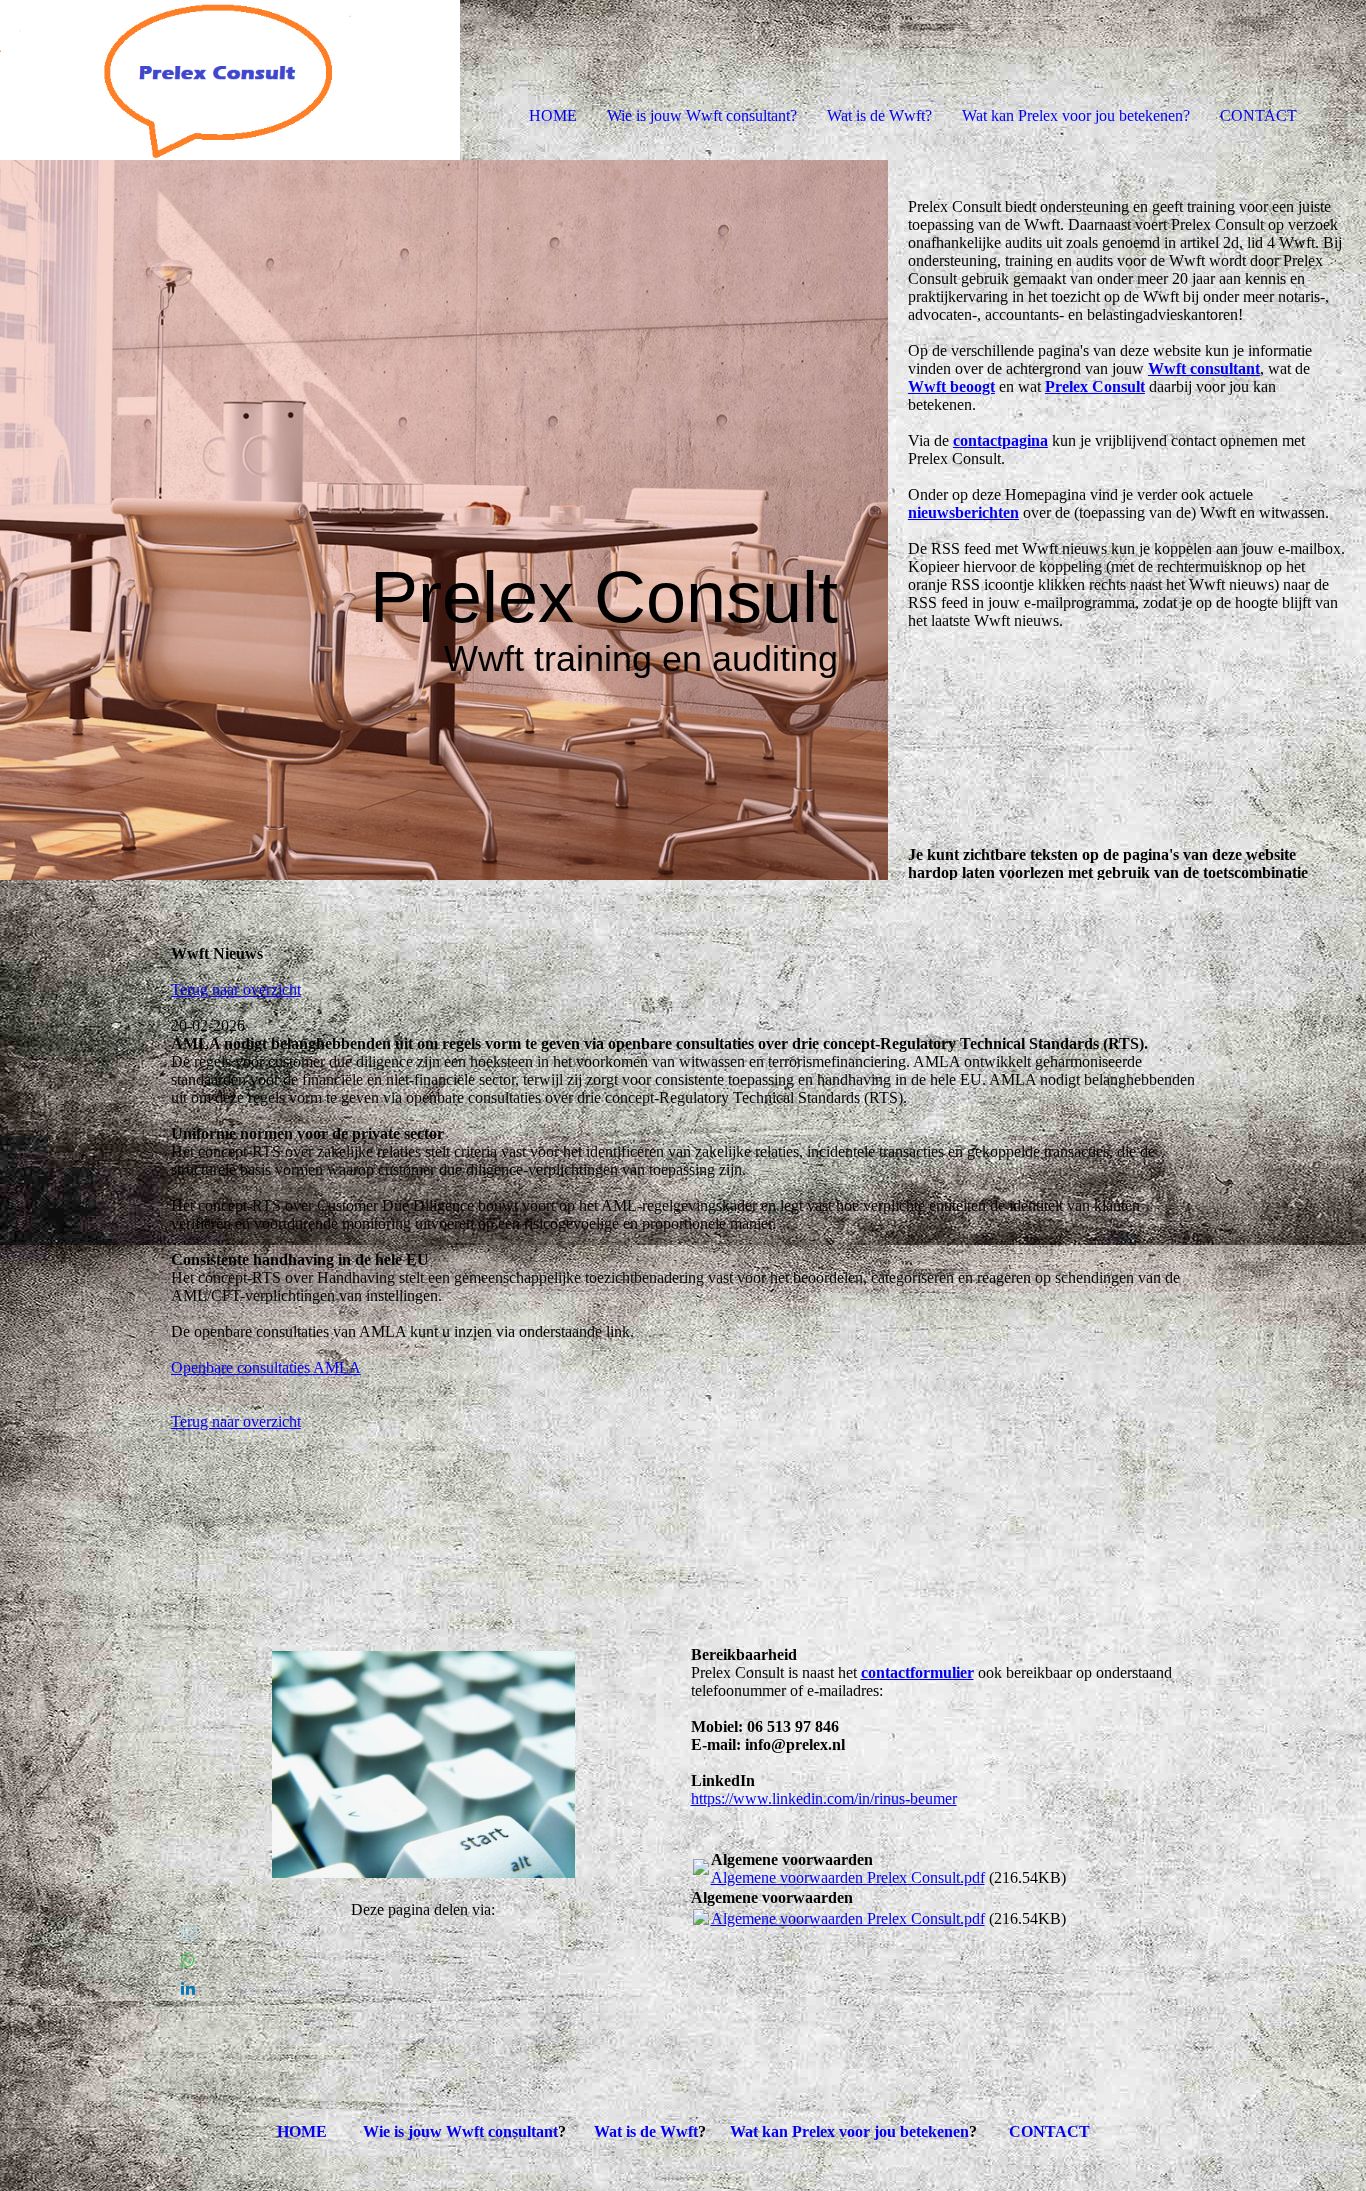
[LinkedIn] (188, 1988)
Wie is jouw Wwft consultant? (702, 115)
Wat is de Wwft (646, 2131)
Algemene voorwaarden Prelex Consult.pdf (848, 1877)
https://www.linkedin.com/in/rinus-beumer (824, 1798)
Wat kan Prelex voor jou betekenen (849, 2131)
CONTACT (1258, 115)
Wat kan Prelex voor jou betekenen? (1076, 115)
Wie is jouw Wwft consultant (460, 2131)
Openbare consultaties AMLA (266, 1367)
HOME (553, 115)
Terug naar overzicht (236, 989)
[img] (230, 80)
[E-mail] (189, 1932)
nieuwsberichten (963, 512)
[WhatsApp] (188, 1960)
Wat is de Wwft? (879, 115)
